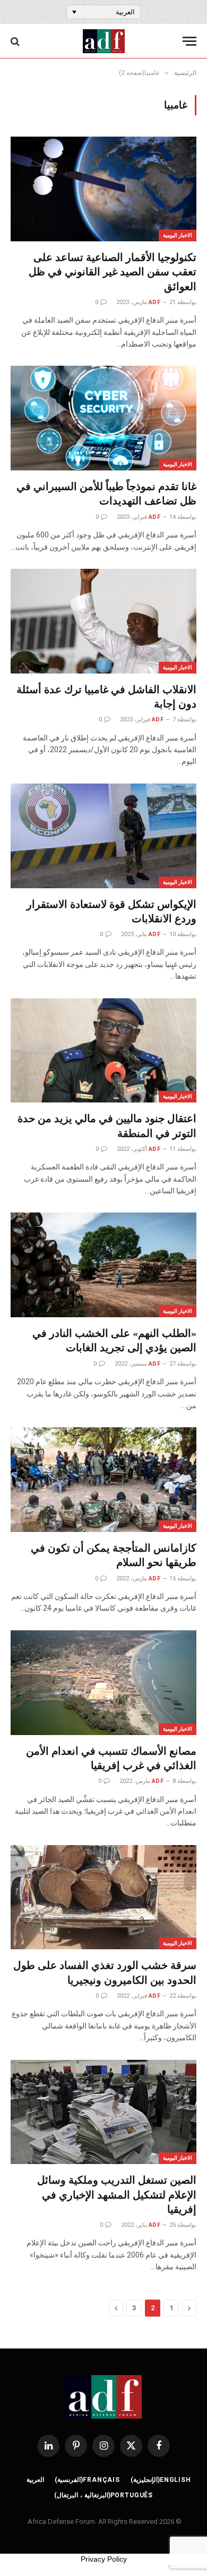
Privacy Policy (104, 2559)
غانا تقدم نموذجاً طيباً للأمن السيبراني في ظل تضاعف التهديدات (106, 493)
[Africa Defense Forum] (104, 41)
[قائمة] (189, 41)
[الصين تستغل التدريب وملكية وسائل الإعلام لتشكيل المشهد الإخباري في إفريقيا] (103, 2112)
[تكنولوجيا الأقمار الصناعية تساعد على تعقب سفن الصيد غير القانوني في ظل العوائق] (103, 189)
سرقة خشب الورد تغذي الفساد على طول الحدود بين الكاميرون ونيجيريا (105, 1972)
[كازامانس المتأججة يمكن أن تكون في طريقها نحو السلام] (103, 1480)
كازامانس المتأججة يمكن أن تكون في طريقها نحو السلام (114, 1555)
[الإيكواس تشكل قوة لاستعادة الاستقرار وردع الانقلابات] (103, 836)
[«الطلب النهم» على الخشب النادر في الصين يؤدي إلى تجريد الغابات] (103, 1265)
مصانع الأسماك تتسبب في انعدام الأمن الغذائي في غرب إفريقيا (111, 1758)
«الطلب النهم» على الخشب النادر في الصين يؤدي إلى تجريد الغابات (114, 1340)
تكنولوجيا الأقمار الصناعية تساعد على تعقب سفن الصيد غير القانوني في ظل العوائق (113, 271)
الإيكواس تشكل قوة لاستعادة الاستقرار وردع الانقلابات (111, 911)
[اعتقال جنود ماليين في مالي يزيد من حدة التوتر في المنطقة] (103, 1051)
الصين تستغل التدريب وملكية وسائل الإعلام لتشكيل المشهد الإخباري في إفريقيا (117, 2194)
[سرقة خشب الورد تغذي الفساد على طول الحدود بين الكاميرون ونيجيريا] (103, 1897)
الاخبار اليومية (178, 235)
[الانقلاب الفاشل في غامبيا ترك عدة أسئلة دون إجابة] (103, 621)
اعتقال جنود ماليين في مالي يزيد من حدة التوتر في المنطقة (107, 1125)
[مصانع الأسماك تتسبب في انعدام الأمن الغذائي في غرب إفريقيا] (103, 1683)
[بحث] (16, 41)
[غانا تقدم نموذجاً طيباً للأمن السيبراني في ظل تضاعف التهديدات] (103, 418)
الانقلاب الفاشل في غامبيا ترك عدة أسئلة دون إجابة (106, 696)
